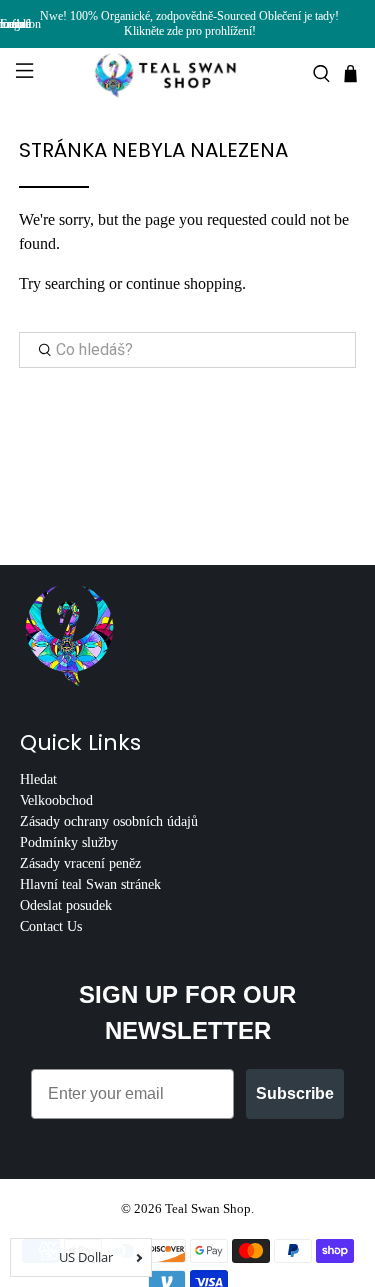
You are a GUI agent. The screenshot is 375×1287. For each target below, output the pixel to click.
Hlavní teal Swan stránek (90, 884)
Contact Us (51, 926)
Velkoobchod (56, 800)
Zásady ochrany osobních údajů (109, 821)
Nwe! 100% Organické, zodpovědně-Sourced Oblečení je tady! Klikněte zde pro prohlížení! (189, 23)
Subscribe (295, 1093)
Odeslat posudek (66, 905)
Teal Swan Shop (208, 1208)
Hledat (38, 779)
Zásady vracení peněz (80, 863)
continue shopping (184, 283)
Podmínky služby (69, 842)
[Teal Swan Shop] (188, 73)
